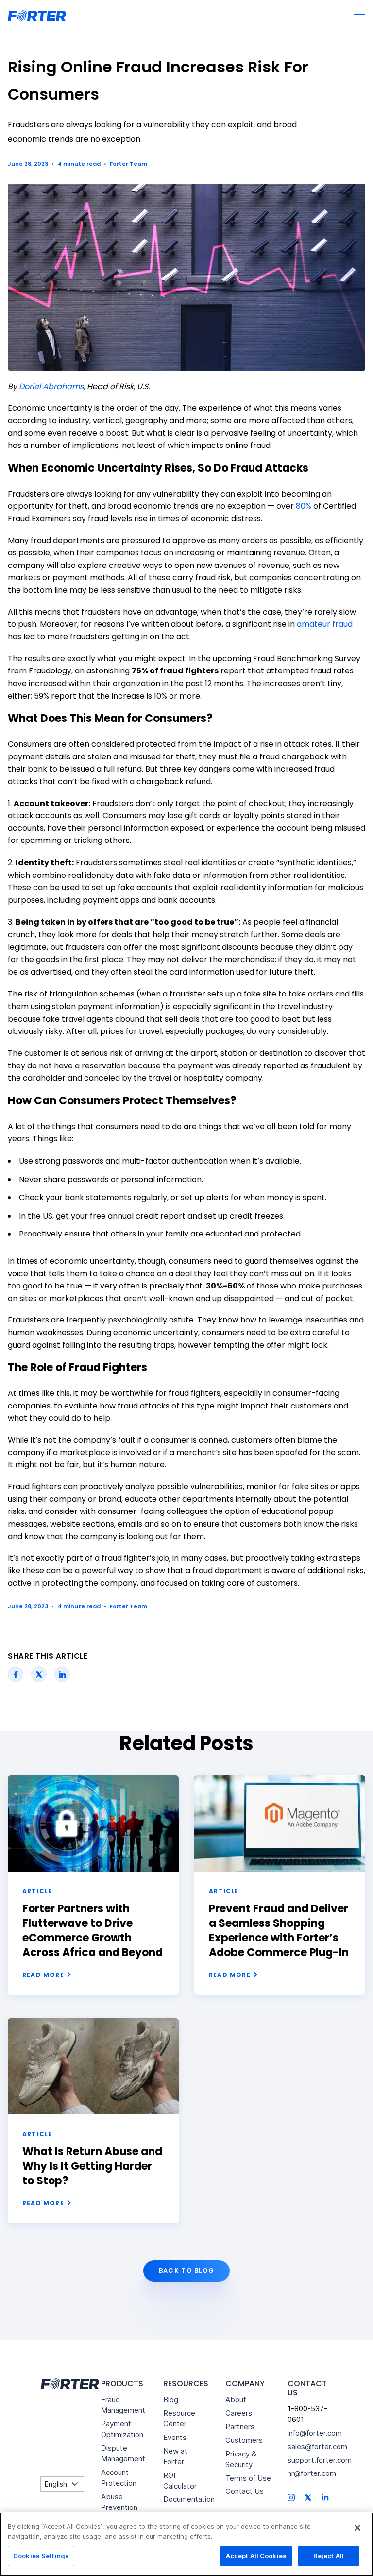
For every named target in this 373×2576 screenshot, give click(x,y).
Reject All (329, 2556)
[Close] (357, 2528)
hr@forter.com (312, 2473)
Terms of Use (248, 2478)
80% (304, 506)
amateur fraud (325, 624)
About (236, 2399)
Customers (244, 2440)
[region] (186, 2544)
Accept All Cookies (256, 2556)
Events (175, 2437)
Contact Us (245, 2491)
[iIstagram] (291, 2497)
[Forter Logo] (69, 2384)
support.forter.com (320, 2460)
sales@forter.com (317, 2447)
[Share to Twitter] (39, 1674)
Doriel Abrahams (51, 386)
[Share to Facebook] (16, 1674)
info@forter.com (315, 2433)
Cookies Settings (41, 2556)
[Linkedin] (325, 2496)
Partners (240, 2427)
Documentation (189, 2499)
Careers (239, 2413)
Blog (171, 2399)
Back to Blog (187, 2271)
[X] (308, 2497)
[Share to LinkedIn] (62, 1674)
